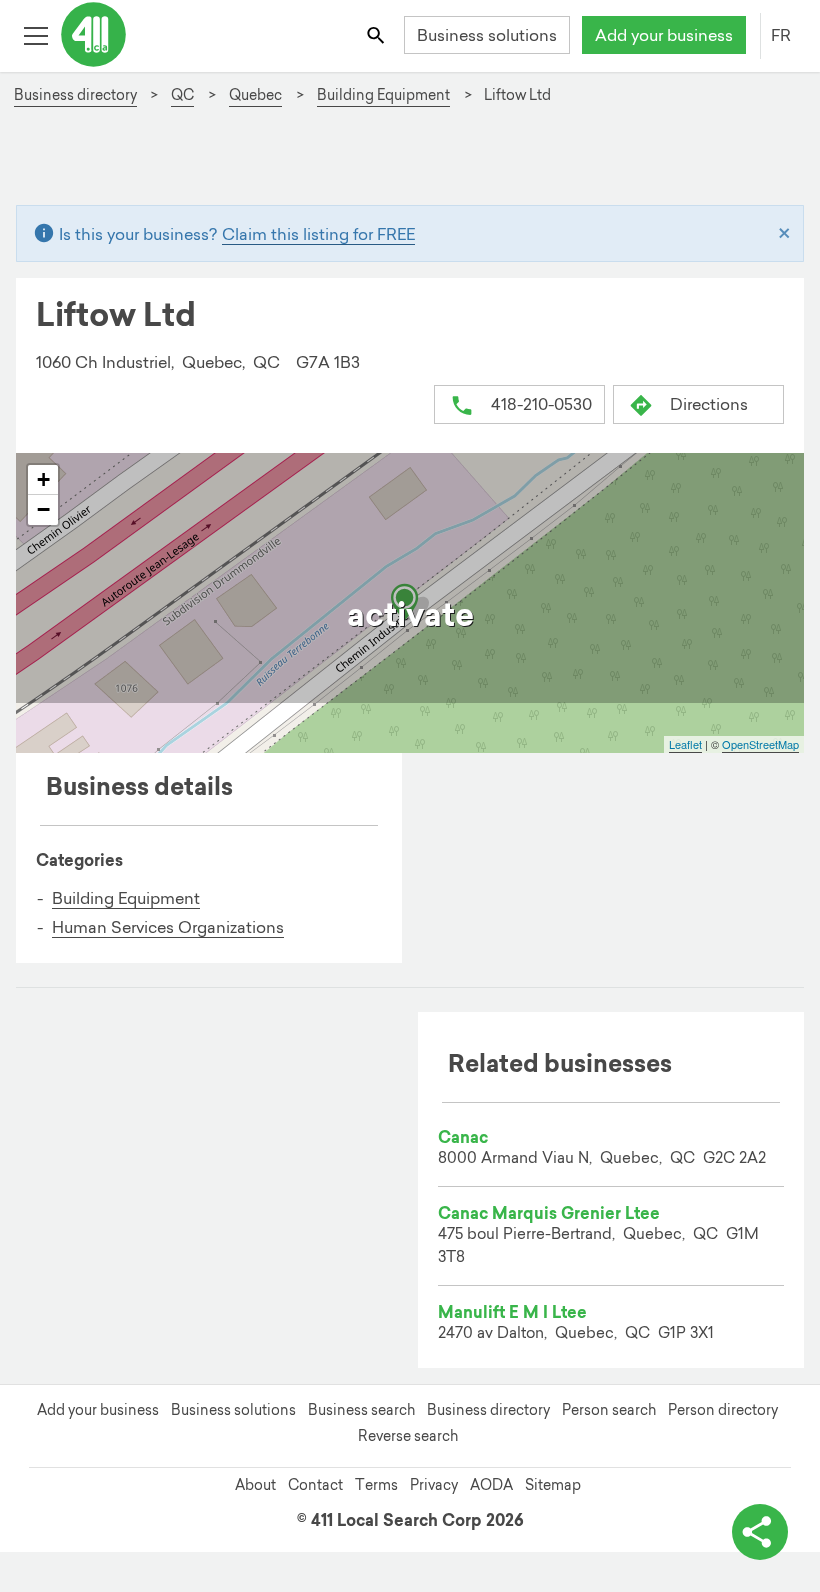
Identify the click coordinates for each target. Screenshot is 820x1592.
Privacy (434, 1485)
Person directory (723, 1410)
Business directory (488, 1410)
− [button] (43, 509)
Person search (609, 1410)
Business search (361, 1410)
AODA (491, 1485)
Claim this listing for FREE (318, 234)
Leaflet (685, 744)
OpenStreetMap (760, 744)
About (255, 1485)
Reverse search (408, 1436)
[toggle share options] (760, 1532)
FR (781, 35)
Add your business (664, 35)
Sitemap (553, 1485)
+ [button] (43, 479)
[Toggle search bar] (377, 34)
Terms (376, 1485)
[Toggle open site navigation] (35, 34)
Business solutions (487, 35)
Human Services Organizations (168, 927)
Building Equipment (126, 898)
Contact (315, 1485)
